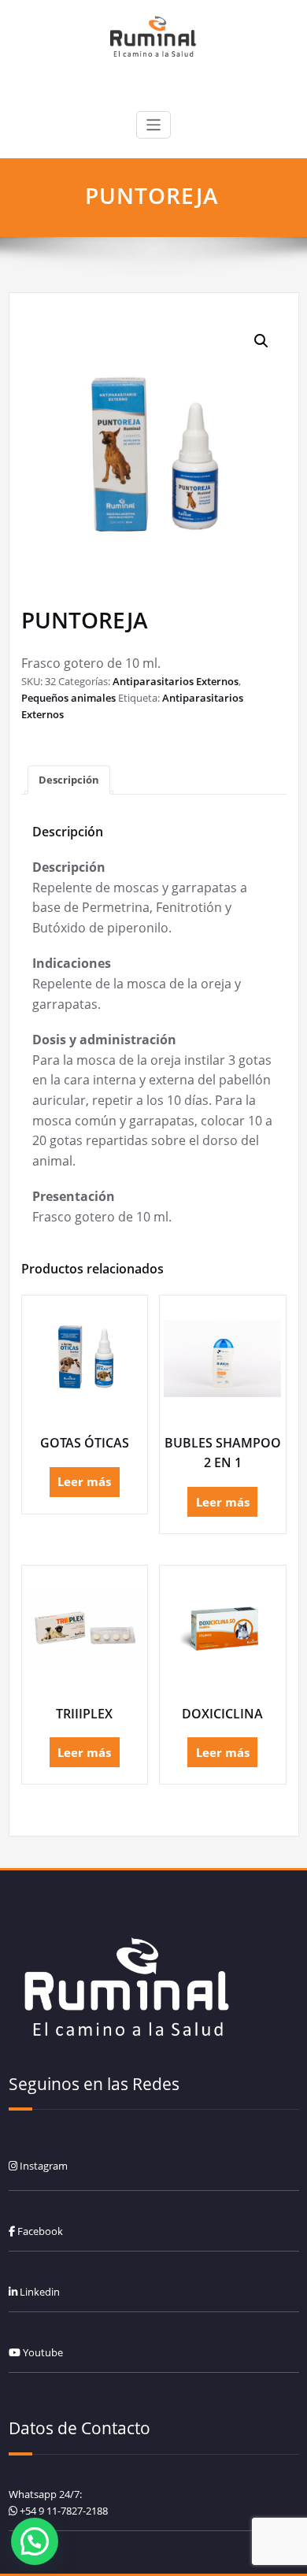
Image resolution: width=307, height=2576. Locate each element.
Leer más (84, 1481)
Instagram (43, 2166)
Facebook (39, 2231)
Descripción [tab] (69, 780)
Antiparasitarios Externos (176, 681)
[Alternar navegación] (154, 125)
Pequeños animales (68, 698)
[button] (261, 341)
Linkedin (39, 2292)
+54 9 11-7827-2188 (64, 2511)
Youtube (42, 2352)
